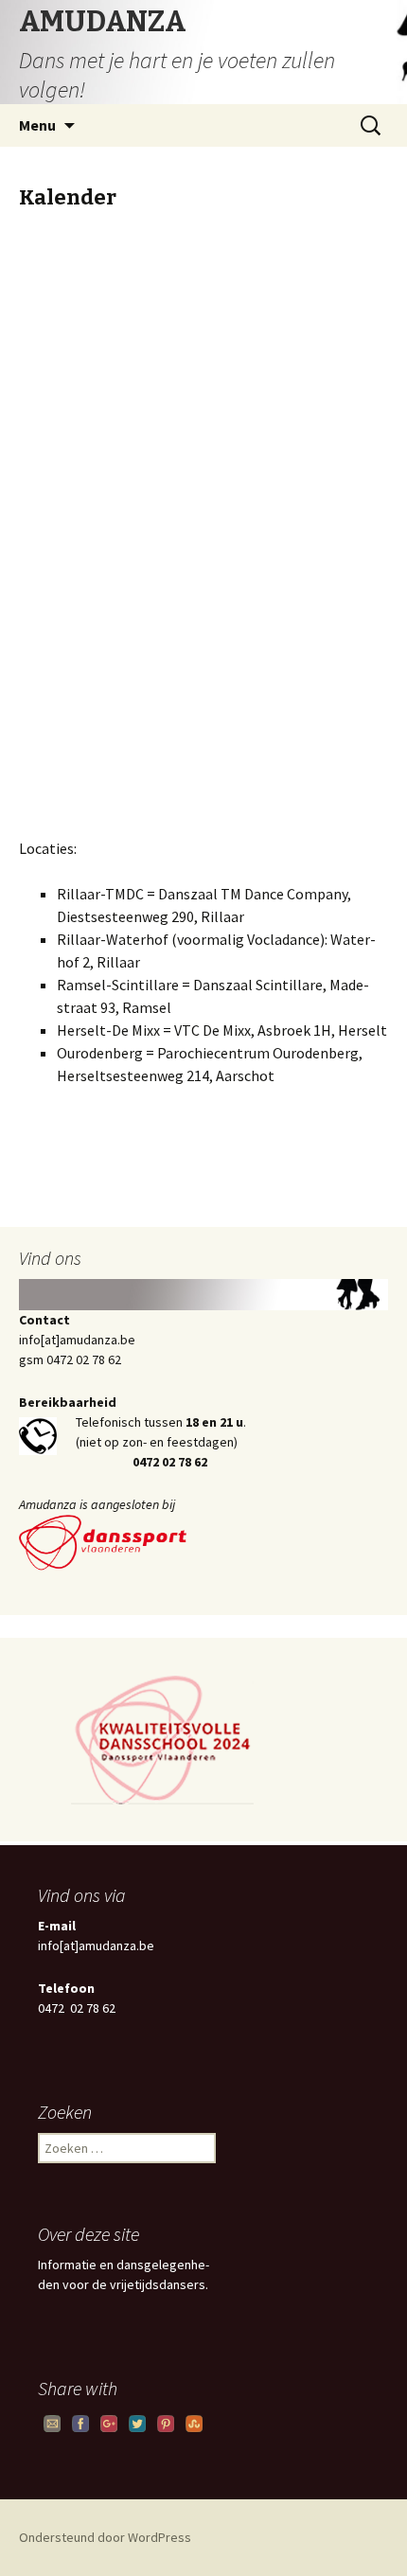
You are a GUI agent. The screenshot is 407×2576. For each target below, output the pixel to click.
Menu (37, 125)
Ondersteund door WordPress (105, 2537)
